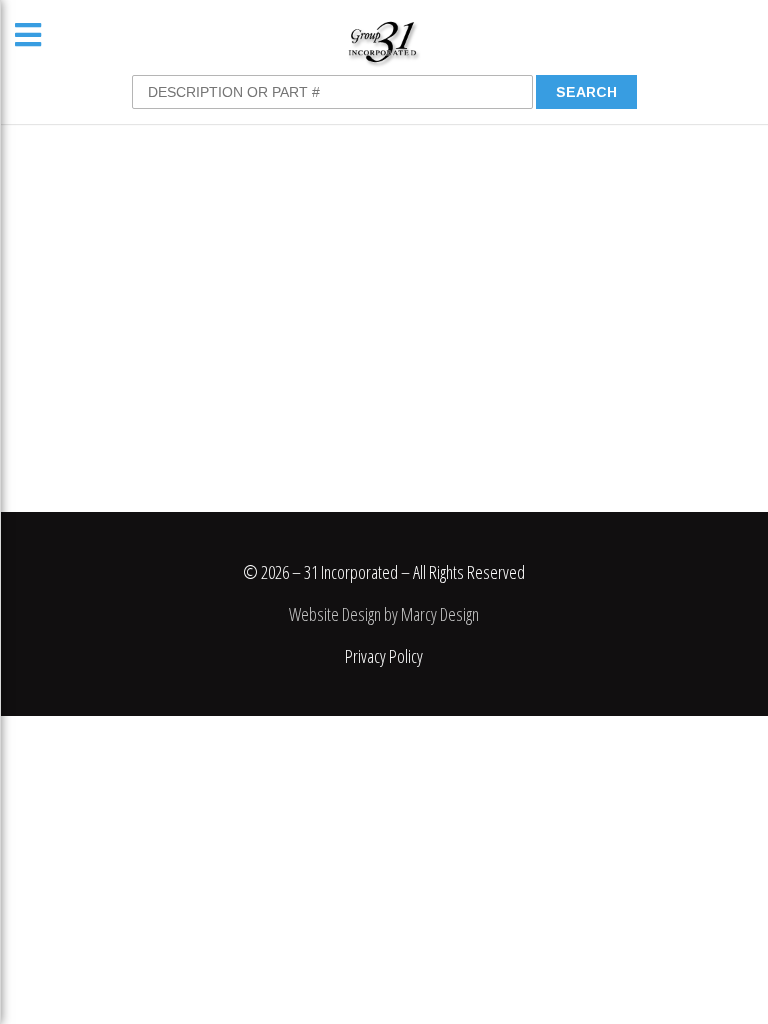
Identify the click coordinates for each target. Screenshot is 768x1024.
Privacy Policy (384, 656)
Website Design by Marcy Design (384, 614)
